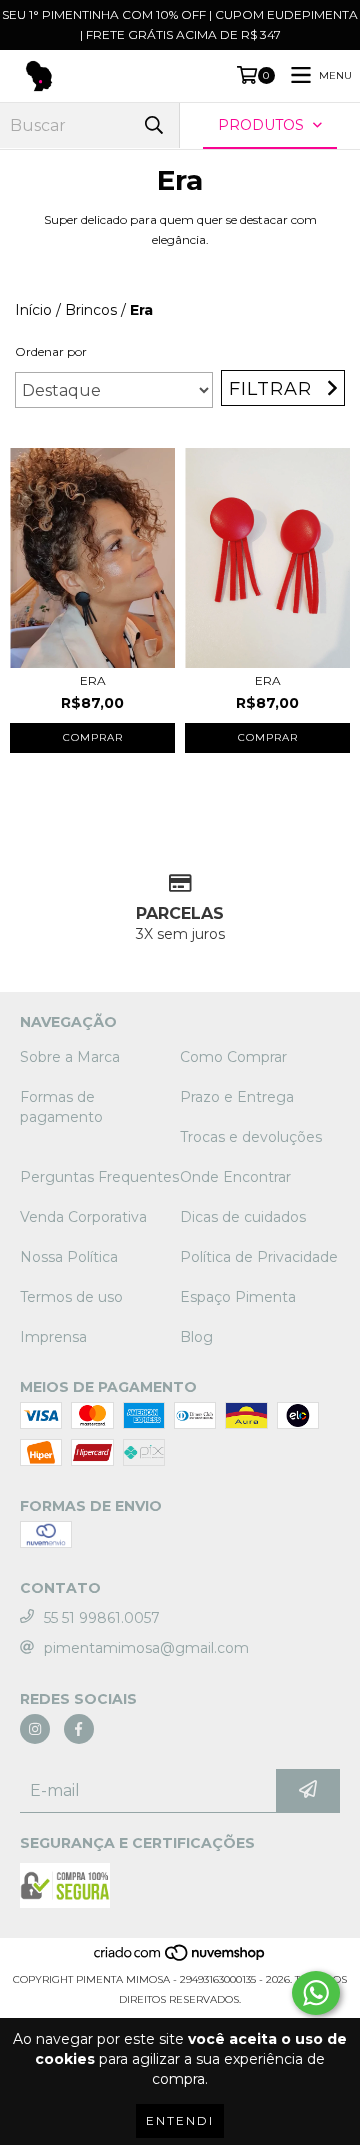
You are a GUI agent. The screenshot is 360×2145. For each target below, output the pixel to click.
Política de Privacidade (259, 1257)
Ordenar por (51, 351)
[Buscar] (154, 125)
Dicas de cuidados (243, 1217)
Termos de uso (71, 1297)
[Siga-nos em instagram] (35, 1729)
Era (93, 680)
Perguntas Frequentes (99, 1177)
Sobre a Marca (70, 1057)
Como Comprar (233, 1057)
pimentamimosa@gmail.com (146, 1648)
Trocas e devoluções (251, 1137)
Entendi (180, 2120)
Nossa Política (69, 1257)
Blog (196, 1337)
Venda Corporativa (83, 1217)
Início (33, 310)
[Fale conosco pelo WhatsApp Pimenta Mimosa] (316, 1993)
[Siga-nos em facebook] (79, 1729)
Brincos (91, 310)
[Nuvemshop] (180, 1959)
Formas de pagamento (61, 1107)
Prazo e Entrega (237, 1097)
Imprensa (53, 1337)
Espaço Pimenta (238, 1297)
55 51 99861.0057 (102, 1618)
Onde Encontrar (235, 1177)
